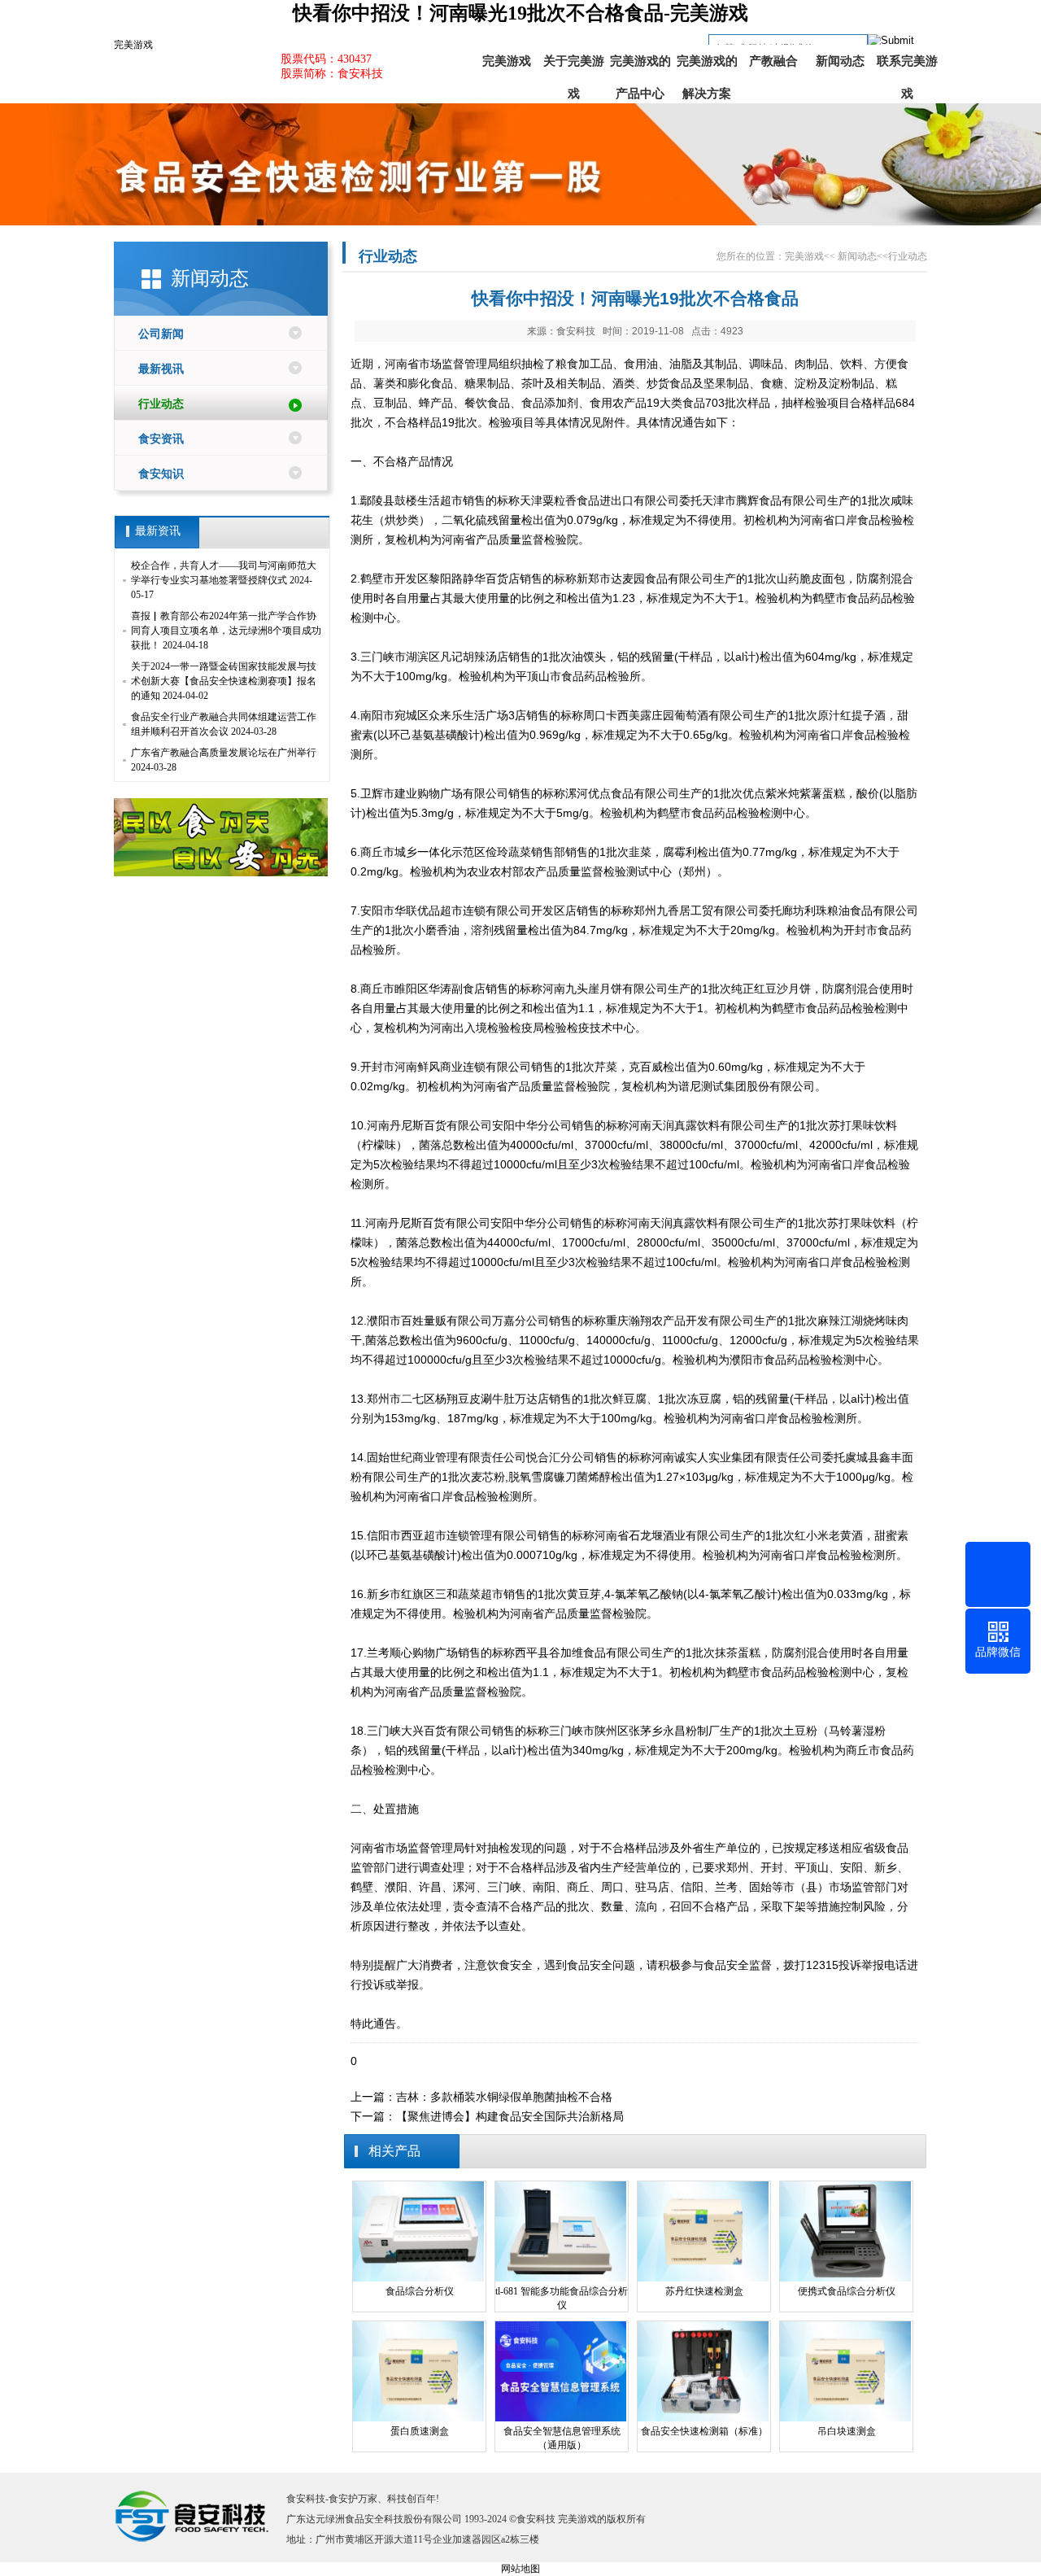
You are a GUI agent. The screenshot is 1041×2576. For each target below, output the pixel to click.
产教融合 (773, 61)
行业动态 (161, 404)
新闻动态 (840, 61)
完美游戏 (133, 45)
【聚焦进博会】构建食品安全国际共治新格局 (510, 2116)
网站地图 (520, 2569)
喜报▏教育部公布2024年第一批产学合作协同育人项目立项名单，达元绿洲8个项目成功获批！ (226, 631)
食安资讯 (161, 439)
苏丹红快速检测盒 (704, 2291)
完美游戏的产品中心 (640, 66)
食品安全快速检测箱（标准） (704, 2431)
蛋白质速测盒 (420, 2431)
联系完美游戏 (907, 66)
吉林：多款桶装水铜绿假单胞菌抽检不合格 (504, 2097)
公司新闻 (161, 334)
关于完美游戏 (574, 66)
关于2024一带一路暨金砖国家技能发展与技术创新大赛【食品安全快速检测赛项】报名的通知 (224, 681)
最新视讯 (161, 369)
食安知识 (161, 474)
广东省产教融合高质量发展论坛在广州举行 (224, 753)
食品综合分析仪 (420, 2291)
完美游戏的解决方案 (707, 66)
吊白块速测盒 (847, 2431)
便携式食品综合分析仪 (847, 2291)
